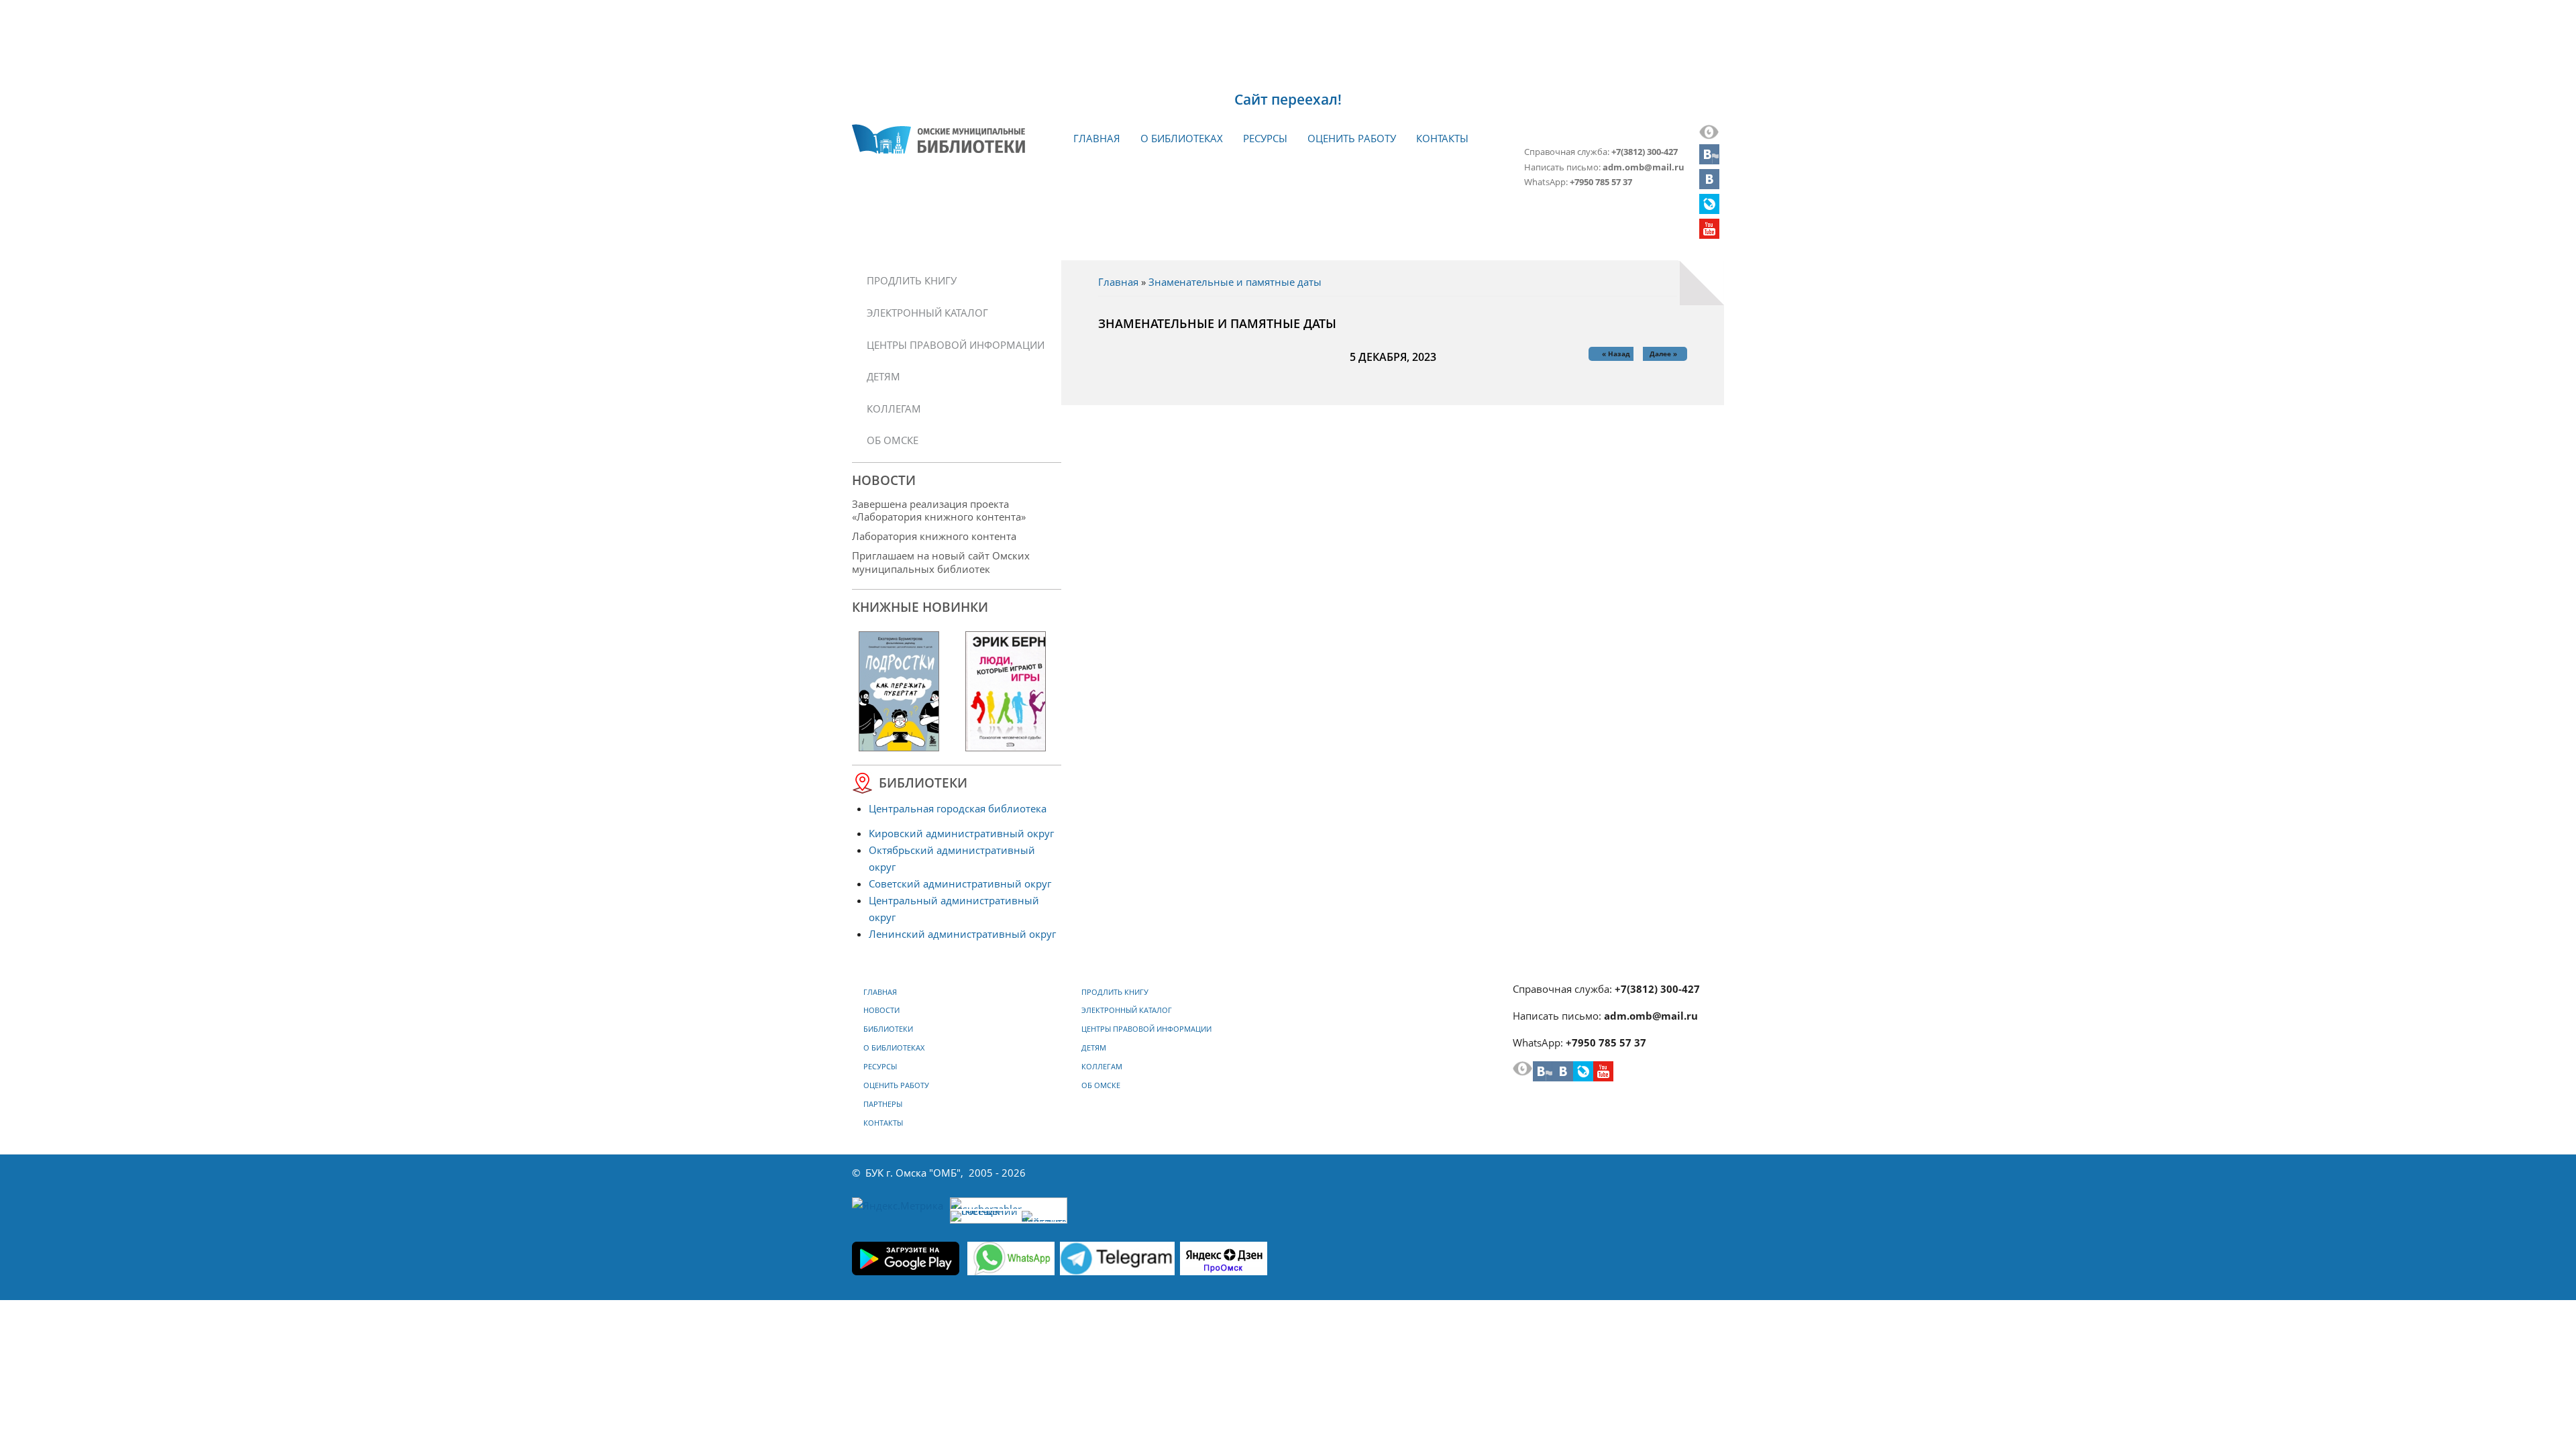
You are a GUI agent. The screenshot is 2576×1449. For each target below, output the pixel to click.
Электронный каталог (927, 313)
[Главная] (938, 139)
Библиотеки (888, 1029)
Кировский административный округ (961, 833)
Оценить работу (1352, 138)
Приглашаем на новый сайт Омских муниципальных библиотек (941, 562)
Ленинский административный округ (962, 934)
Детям (883, 376)
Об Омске (893, 440)
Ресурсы (1265, 138)
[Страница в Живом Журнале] (1709, 210)
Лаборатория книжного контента (934, 536)
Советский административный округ (960, 883)
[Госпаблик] (1709, 160)
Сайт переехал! (1288, 99)
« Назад (1616, 354)
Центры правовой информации (956, 345)
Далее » (1663, 354)
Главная (1097, 138)
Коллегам (894, 409)
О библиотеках (1182, 138)
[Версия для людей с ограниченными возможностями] (1709, 136)
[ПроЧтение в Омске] (1709, 185)
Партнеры (883, 1104)
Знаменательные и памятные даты (1235, 282)
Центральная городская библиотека (958, 808)
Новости (881, 1010)
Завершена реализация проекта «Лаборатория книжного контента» (939, 510)
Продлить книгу (912, 280)
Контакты (1442, 138)
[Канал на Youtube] (1709, 235)
